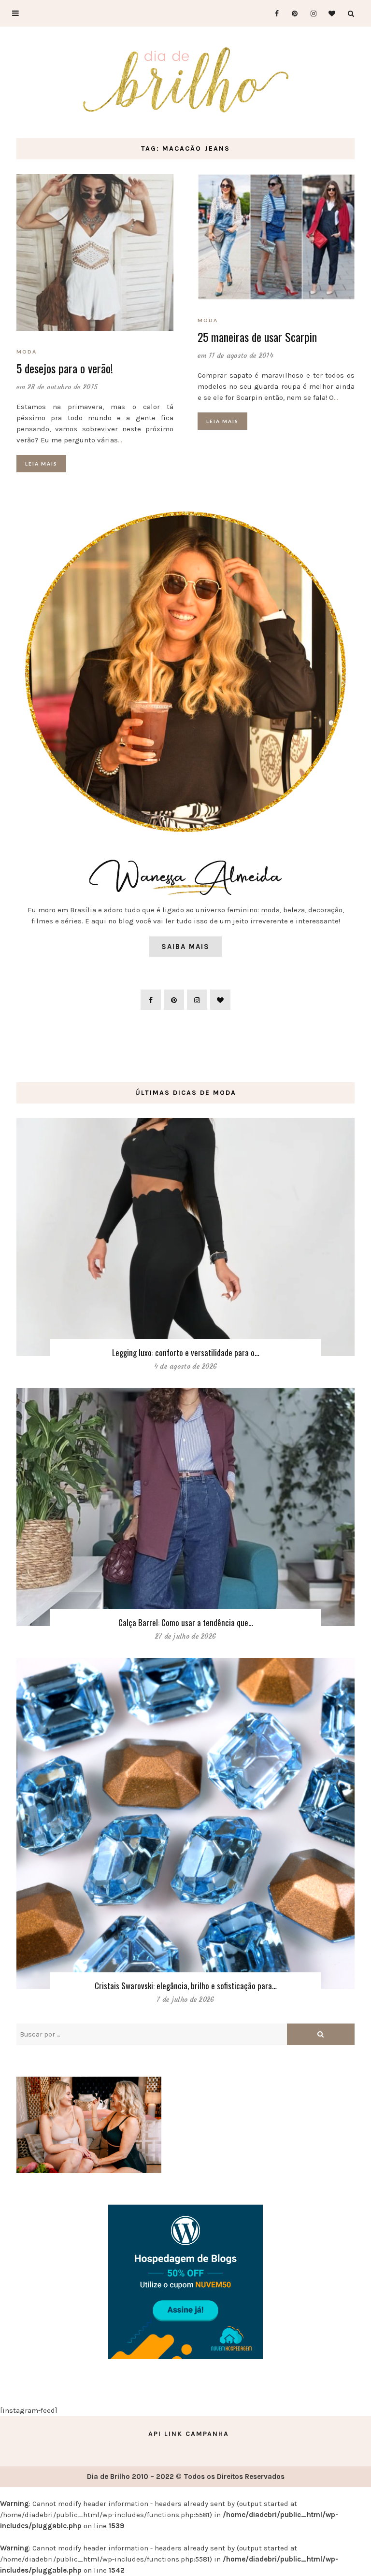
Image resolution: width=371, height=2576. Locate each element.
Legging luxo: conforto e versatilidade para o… (186, 1352)
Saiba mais (185, 947)
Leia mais (41, 464)
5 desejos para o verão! (65, 368)
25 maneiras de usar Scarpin (257, 337)
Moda (27, 352)
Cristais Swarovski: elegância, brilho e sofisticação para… (186, 1986)
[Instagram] (310, 13)
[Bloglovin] (329, 13)
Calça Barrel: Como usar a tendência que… (186, 1622)
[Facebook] (273, 13)
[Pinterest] (292, 13)
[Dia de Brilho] (186, 81)
